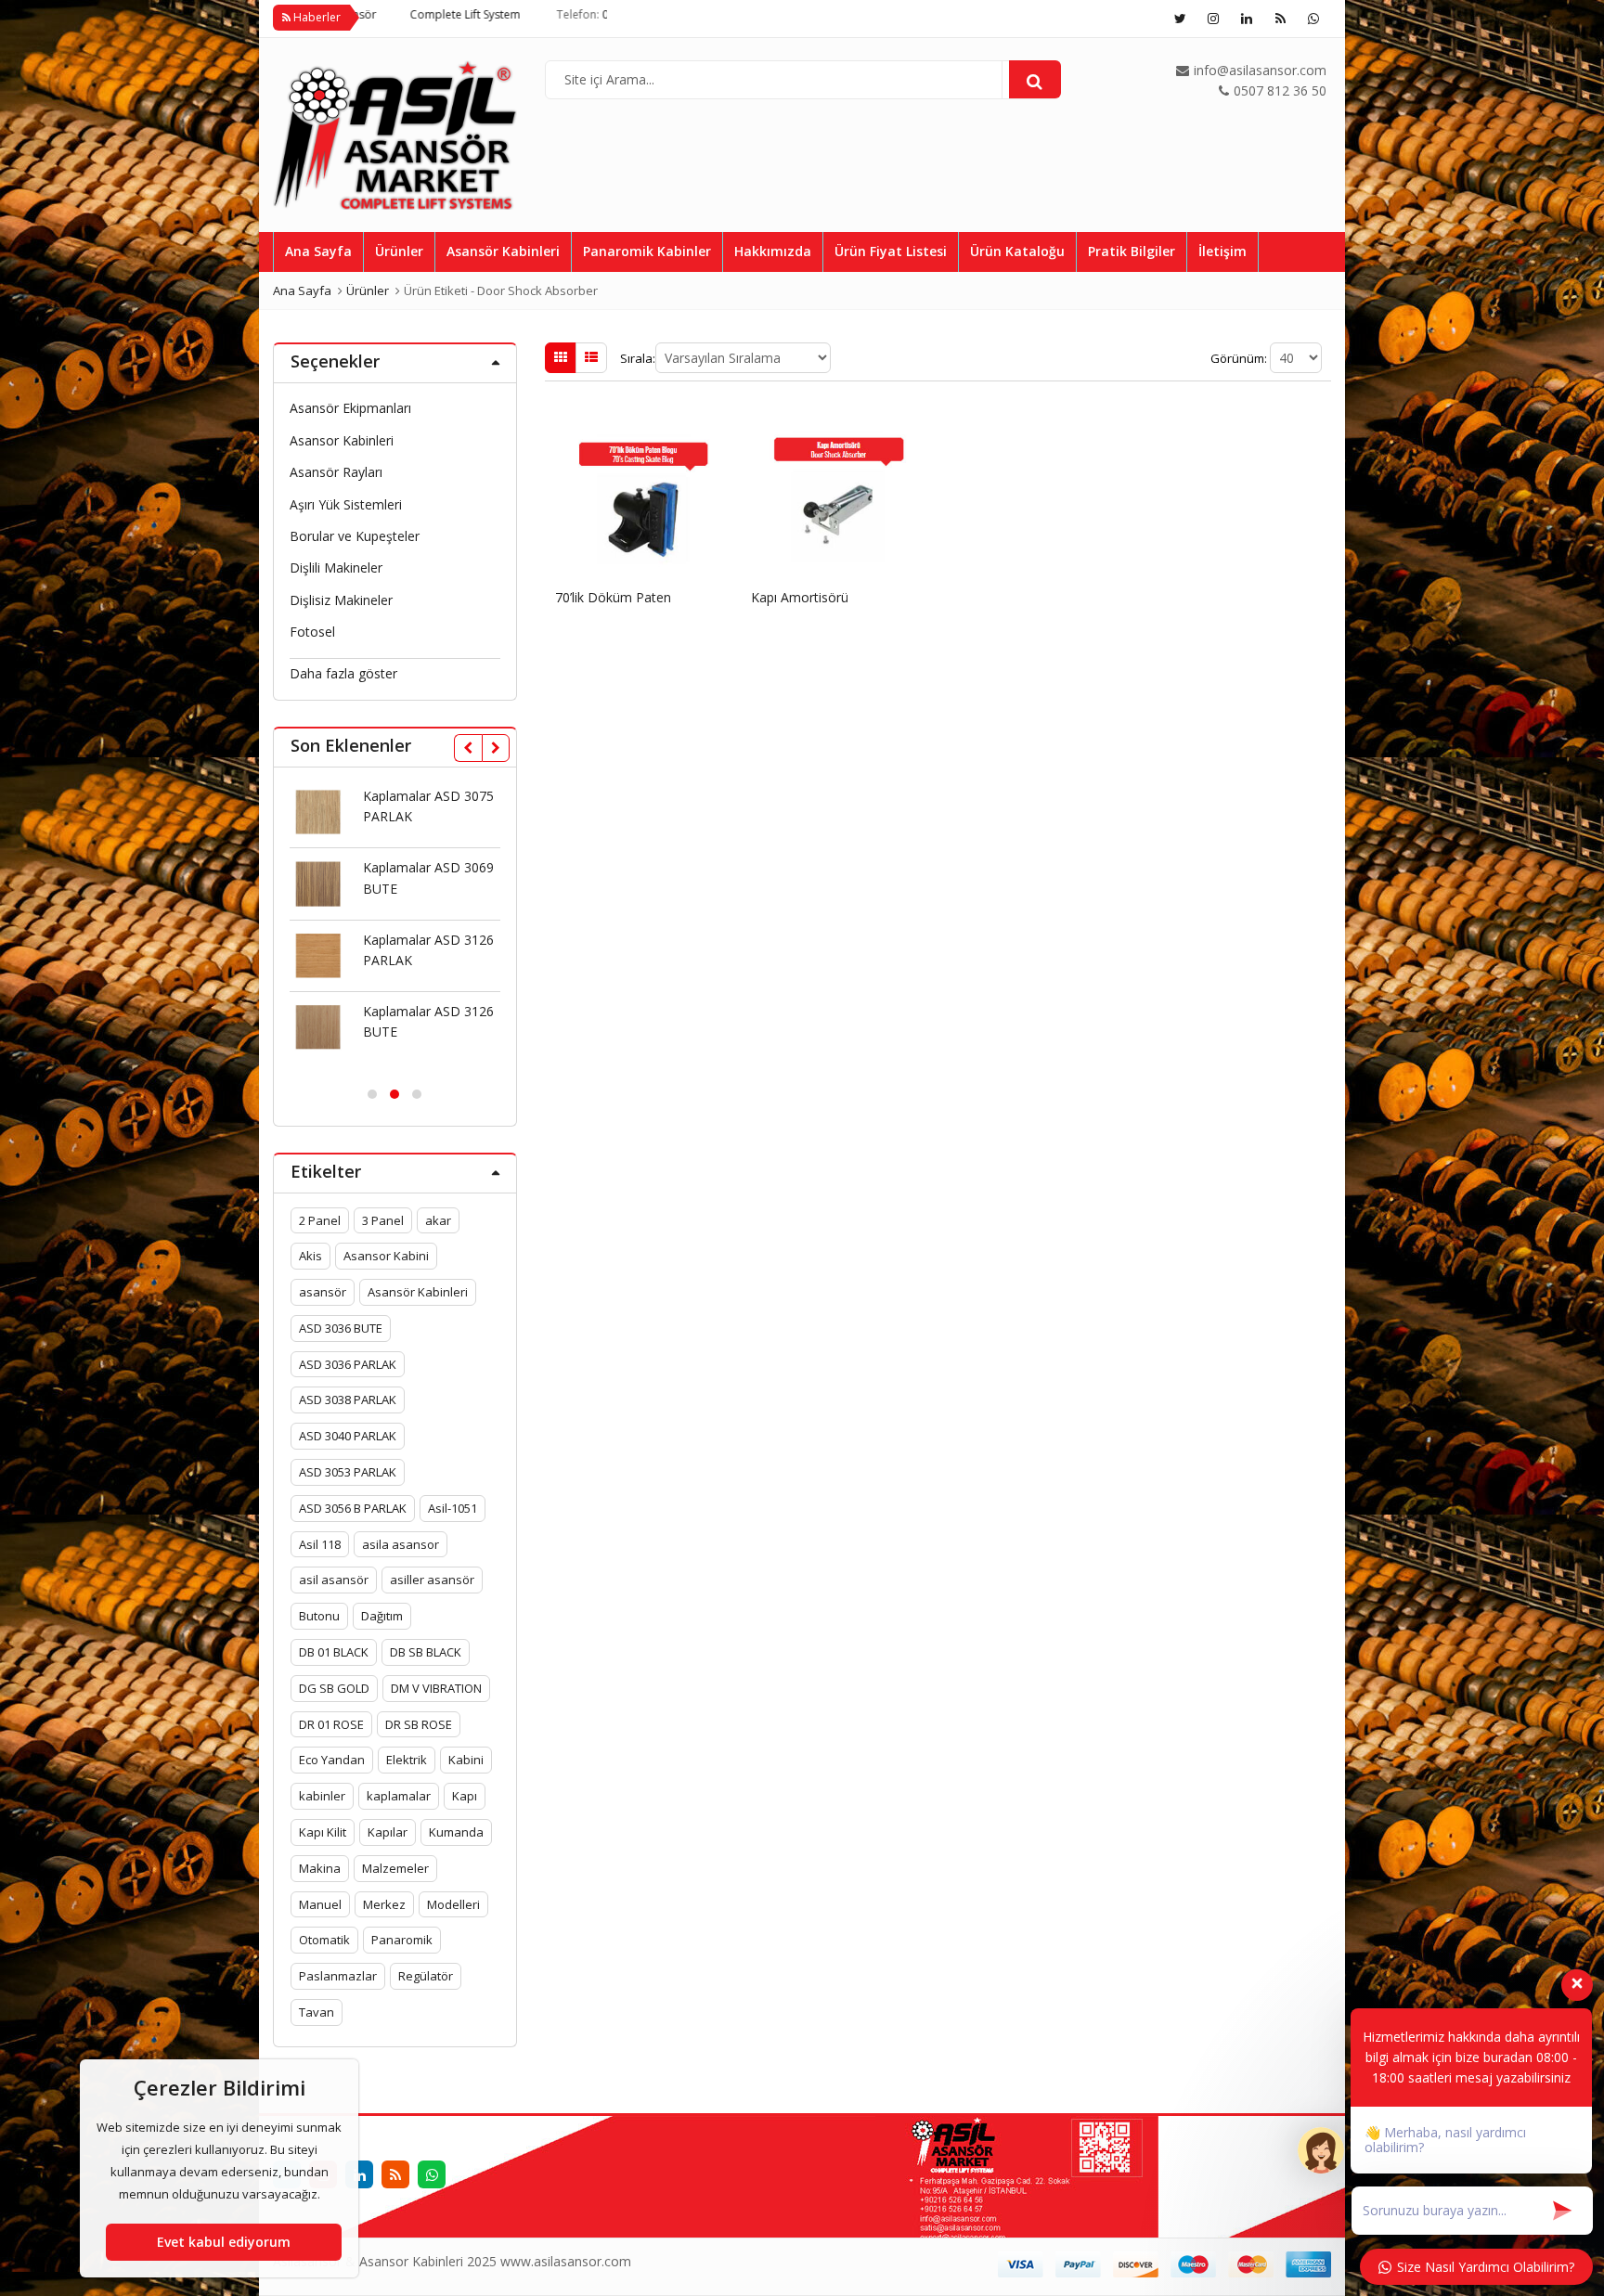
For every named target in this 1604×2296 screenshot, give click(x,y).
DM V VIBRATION (436, 1688)
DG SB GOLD (334, 1688)
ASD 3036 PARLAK (348, 1364)
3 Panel (383, 1220)
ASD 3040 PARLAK (348, 1436)
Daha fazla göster (343, 673)
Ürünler (399, 251)
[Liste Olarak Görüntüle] (591, 357)
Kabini (466, 1760)
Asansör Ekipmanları (350, 408)
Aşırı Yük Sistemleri (346, 504)
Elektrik (407, 1760)
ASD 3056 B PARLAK (353, 1508)
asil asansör (334, 1580)
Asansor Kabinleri (342, 440)
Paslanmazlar (338, 1976)
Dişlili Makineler (336, 568)
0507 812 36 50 (538, 14)
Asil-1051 (453, 1508)
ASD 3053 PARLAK (348, 1472)
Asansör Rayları (336, 472)
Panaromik (402, 1940)
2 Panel (320, 1220)
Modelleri (453, 1904)
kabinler (322, 1796)
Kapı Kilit (323, 1832)
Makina (320, 1868)
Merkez (384, 1904)
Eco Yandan (332, 1760)
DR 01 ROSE (331, 1724)
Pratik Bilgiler (1132, 251)
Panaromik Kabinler (647, 251)
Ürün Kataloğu (1017, 251)
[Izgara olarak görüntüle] (561, 357)
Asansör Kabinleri (503, 251)
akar (438, 1220)
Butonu (319, 1616)
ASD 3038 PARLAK (348, 1400)
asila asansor (401, 1544)
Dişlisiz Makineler (341, 600)
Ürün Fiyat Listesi (891, 251)
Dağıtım (382, 1616)
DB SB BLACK (426, 1652)
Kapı (465, 1796)
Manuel (320, 1904)
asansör (323, 1292)
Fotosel (312, 632)
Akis (310, 1256)
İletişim (1222, 251)
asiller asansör (432, 1580)
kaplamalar (399, 1796)
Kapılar (388, 1832)
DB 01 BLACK (334, 1652)
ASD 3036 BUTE (341, 1328)
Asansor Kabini (386, 1256)
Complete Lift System (362, 14)
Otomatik (324, 1940)
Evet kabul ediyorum (224, 2242)
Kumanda (456, 1832)
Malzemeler (395, 1868)
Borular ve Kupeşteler (355, 536)
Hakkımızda (773, 251)
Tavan (317, 2012)
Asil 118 (320, 1544)
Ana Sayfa (318, 251)
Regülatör (426, 1976)
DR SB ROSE (419, 1724)
